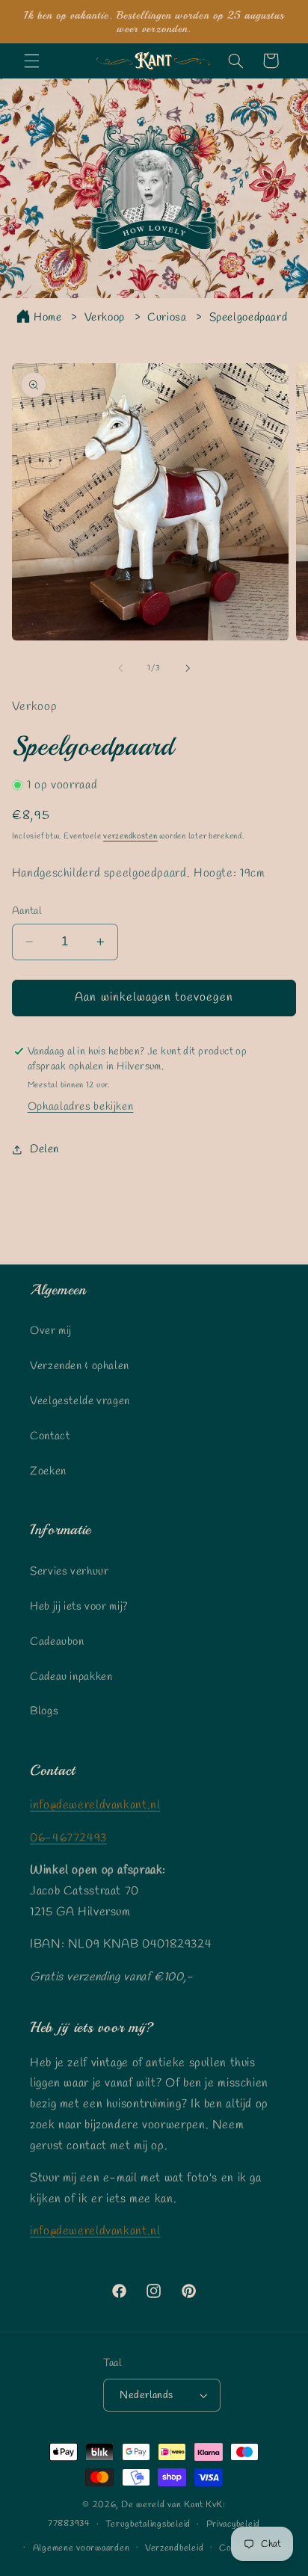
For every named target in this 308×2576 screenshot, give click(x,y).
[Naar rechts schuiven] (188, 668)
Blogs (44, 1711)
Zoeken (48, 1471)
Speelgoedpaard (249, 318)
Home (48, 318)
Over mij (51, 1331)
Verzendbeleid (175, 2548)
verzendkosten (130, 836)
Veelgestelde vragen (80, 1401)
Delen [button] (44, 1149)
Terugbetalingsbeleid (148, 2524)
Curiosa (167, 318)
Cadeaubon (57, 1642)
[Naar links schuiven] (120, 668)
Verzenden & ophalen (80, 1366)
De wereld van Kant (162, 2505)
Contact (50, 1436)
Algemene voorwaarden (81, 2548)
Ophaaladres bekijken (81, 1107)
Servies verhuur (69, 1572)
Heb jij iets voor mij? (79, 1607)
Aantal (27, 911)
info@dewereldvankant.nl (95, 1805)
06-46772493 (68, 1838)
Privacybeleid (234, 2524)
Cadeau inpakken (71, 1677)
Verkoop (105, 318)
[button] (31, 61)
